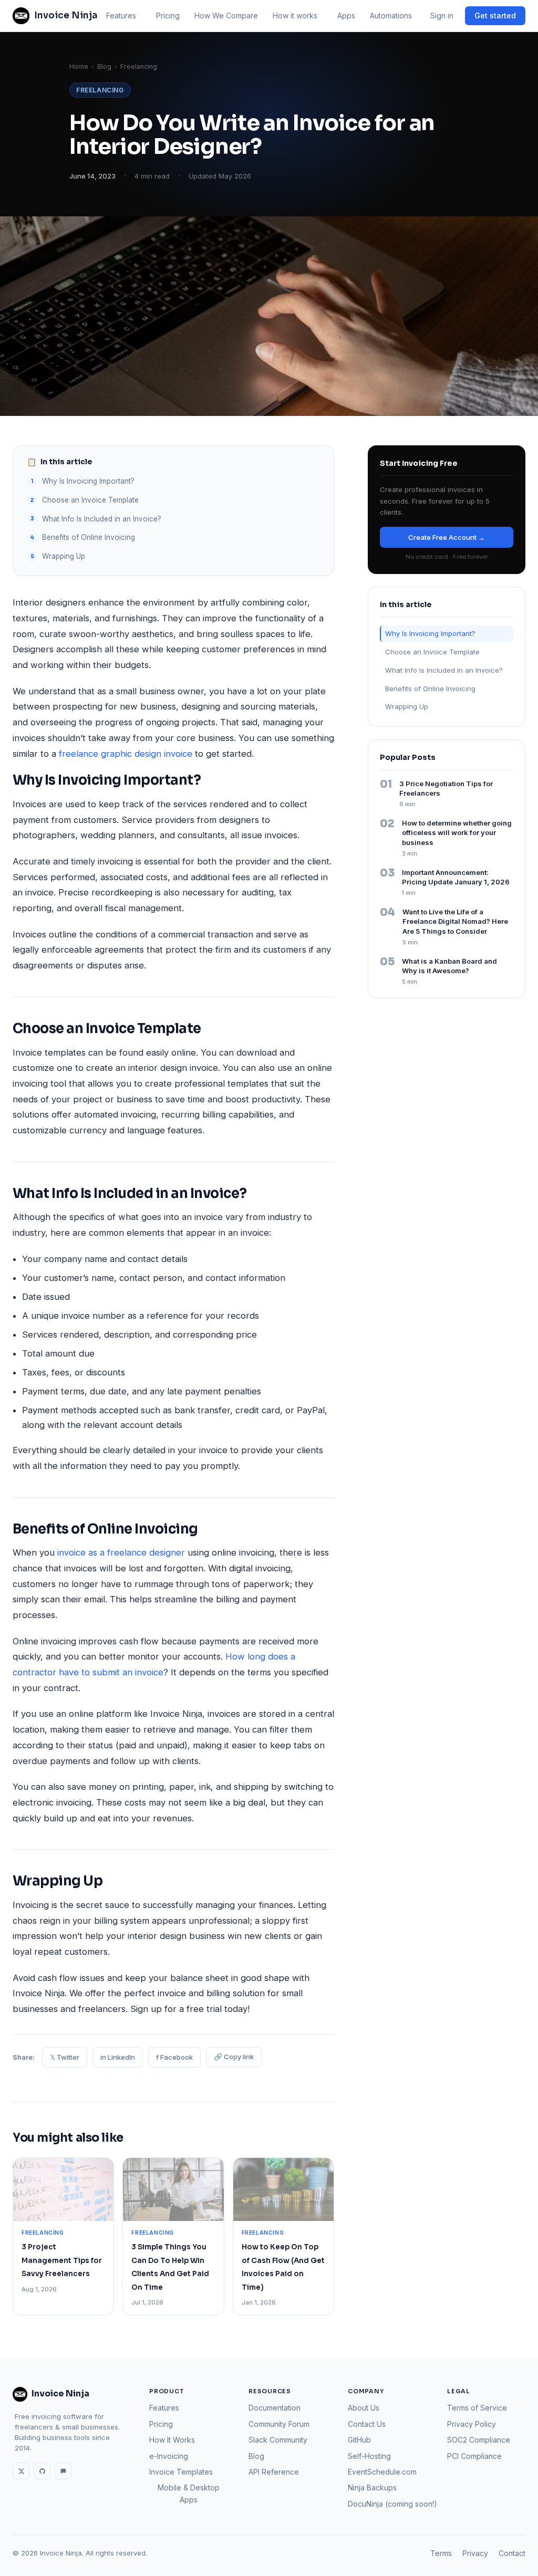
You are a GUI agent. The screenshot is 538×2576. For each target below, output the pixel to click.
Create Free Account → (447, 537)
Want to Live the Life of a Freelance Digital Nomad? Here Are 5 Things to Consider (455, 922)
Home (79, 66)
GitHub (359, 2440)
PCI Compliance (474, 2456)
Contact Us (367, 2424)
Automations (391, 15)
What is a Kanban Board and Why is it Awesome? (449, 966)
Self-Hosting (369, 2456)
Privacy (475, 2553)
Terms (441, 2553)
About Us (364, 2408)
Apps (346, 15)
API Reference (274, 2472)
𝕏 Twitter (65, 2057)
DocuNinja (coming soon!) (392, 2504)
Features (121, 15)
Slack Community (278, 2440)
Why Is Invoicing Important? (88, 481)
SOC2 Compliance (479, 2440)
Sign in (442, 15)
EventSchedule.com (382, 2472)
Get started (495, 15)
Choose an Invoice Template (91, 500)
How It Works (172, 2440)
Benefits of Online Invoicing (89, 537)
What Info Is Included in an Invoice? (102, 519)
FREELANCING (100, 90)
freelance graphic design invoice (126, 754)
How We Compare (226, 15)
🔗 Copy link (234, 2057)
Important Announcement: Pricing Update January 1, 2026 (456, 877)
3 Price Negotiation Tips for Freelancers (446, 789)
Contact (512, 2553)
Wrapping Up (64, 556)
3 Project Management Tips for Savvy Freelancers (62, 2260)
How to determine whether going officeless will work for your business (457, 833)
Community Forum (279, 2424)
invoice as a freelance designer (121, 1552)
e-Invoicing (169, 2456)
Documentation (275, 2408)
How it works (295, 15)
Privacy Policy (472, 2424)
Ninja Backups (372, 2488)
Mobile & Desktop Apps (189, 2493)
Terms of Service (477, 2408)
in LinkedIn (118, 2057)
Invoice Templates (181, 2472)
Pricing (168, 15)
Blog (104, 66)
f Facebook (174, 2057)
